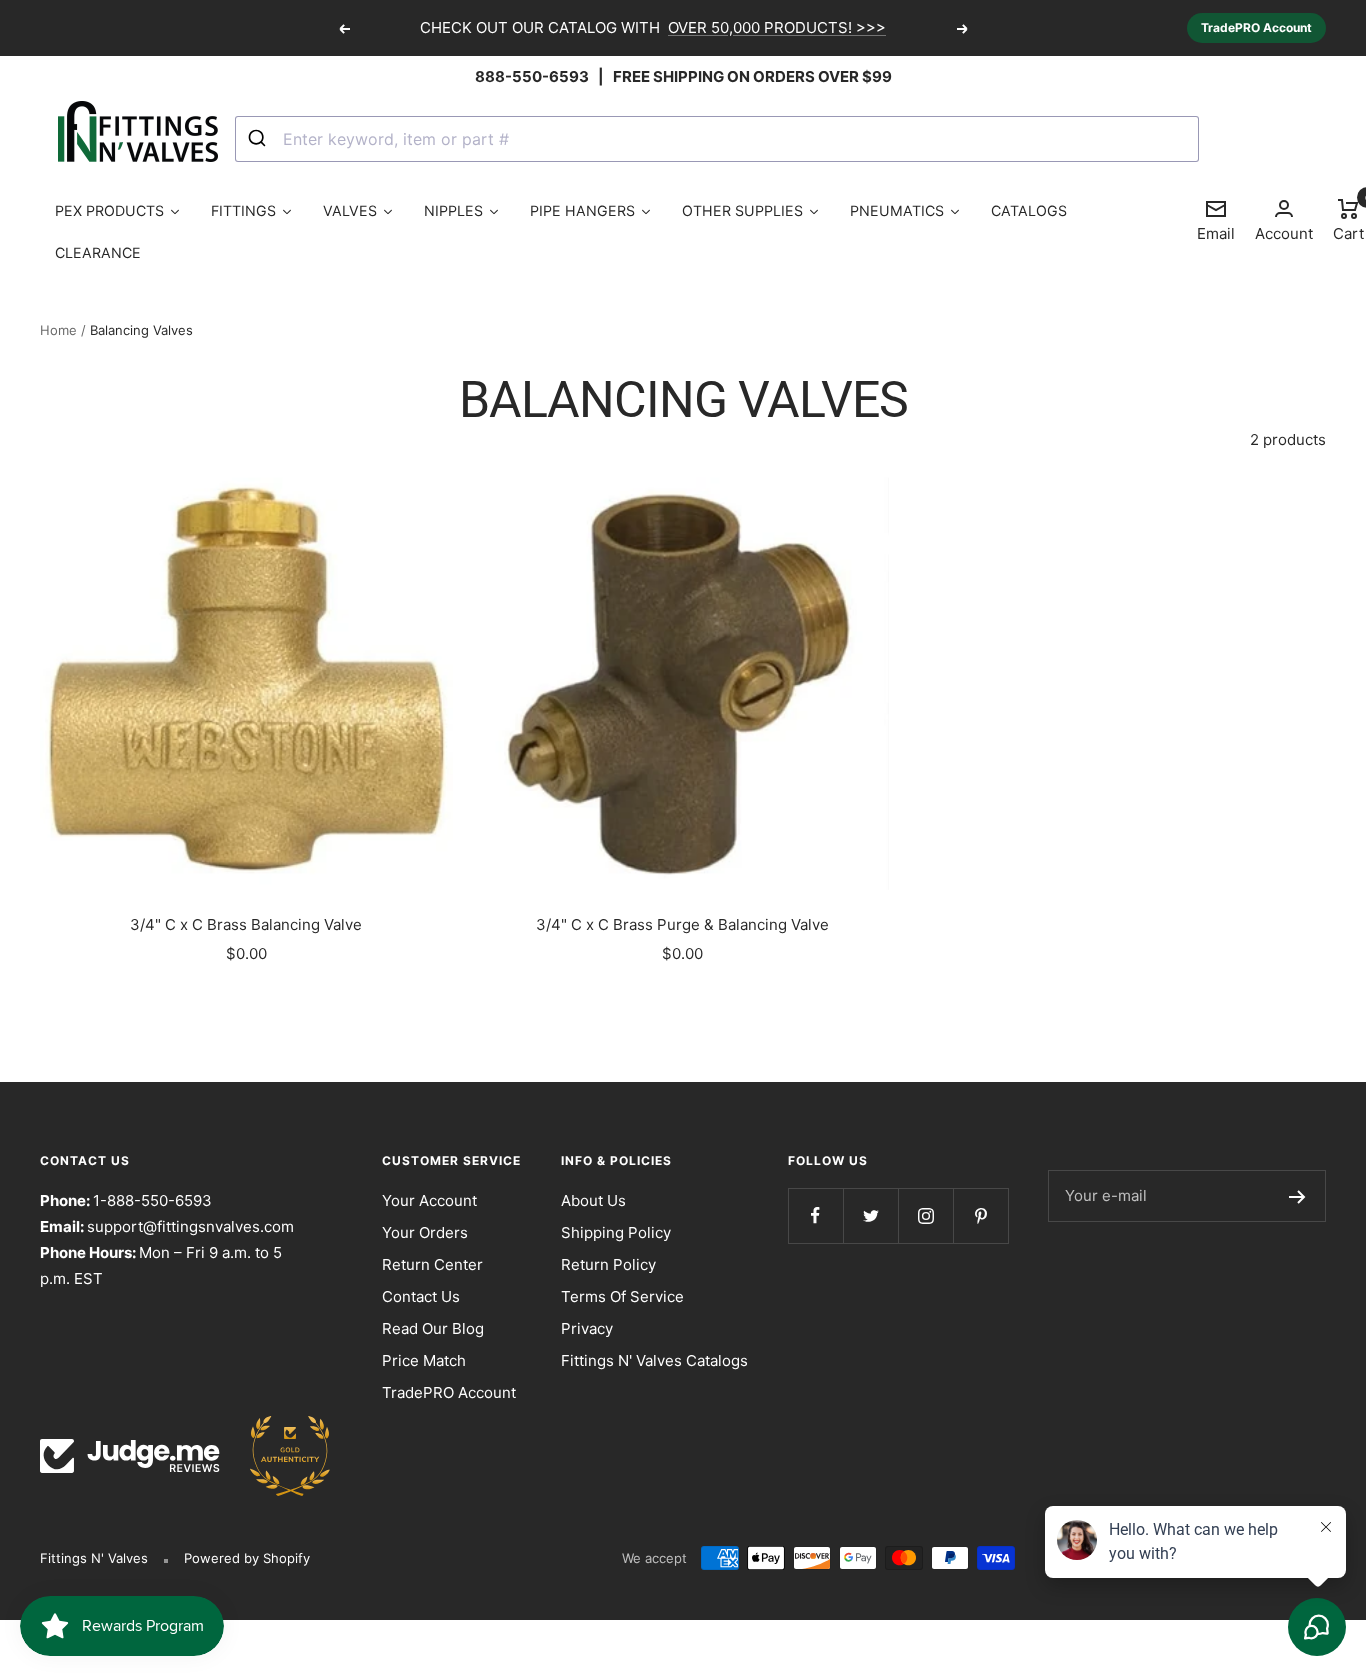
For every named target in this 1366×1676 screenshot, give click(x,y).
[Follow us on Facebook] (815, 1215)
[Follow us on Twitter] (870, 1215)
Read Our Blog (433, 1328)
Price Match (424, 1360)
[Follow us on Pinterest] (980, 1215)
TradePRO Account (1256, 27)
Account (1284, 233)
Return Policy (608, 1264)
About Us (593, 1200)
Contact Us (421, 1296)
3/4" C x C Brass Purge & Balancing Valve (682, 924)
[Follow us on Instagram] (925, 1215)
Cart (1348, 219)
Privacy (587, 1328)
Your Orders (425, 1232)
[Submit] (259, 139)
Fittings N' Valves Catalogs (654, 1360)
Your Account (429, 1200)
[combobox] (717, 139)
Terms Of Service (622, 1296)
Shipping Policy (616, 1232)
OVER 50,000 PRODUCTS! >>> (777, 27)
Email (1216, 220)
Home (58, 330)
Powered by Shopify (247, 1558)
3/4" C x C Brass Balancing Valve (246, 924)
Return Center (432, 1264)
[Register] (1297, 1196)
